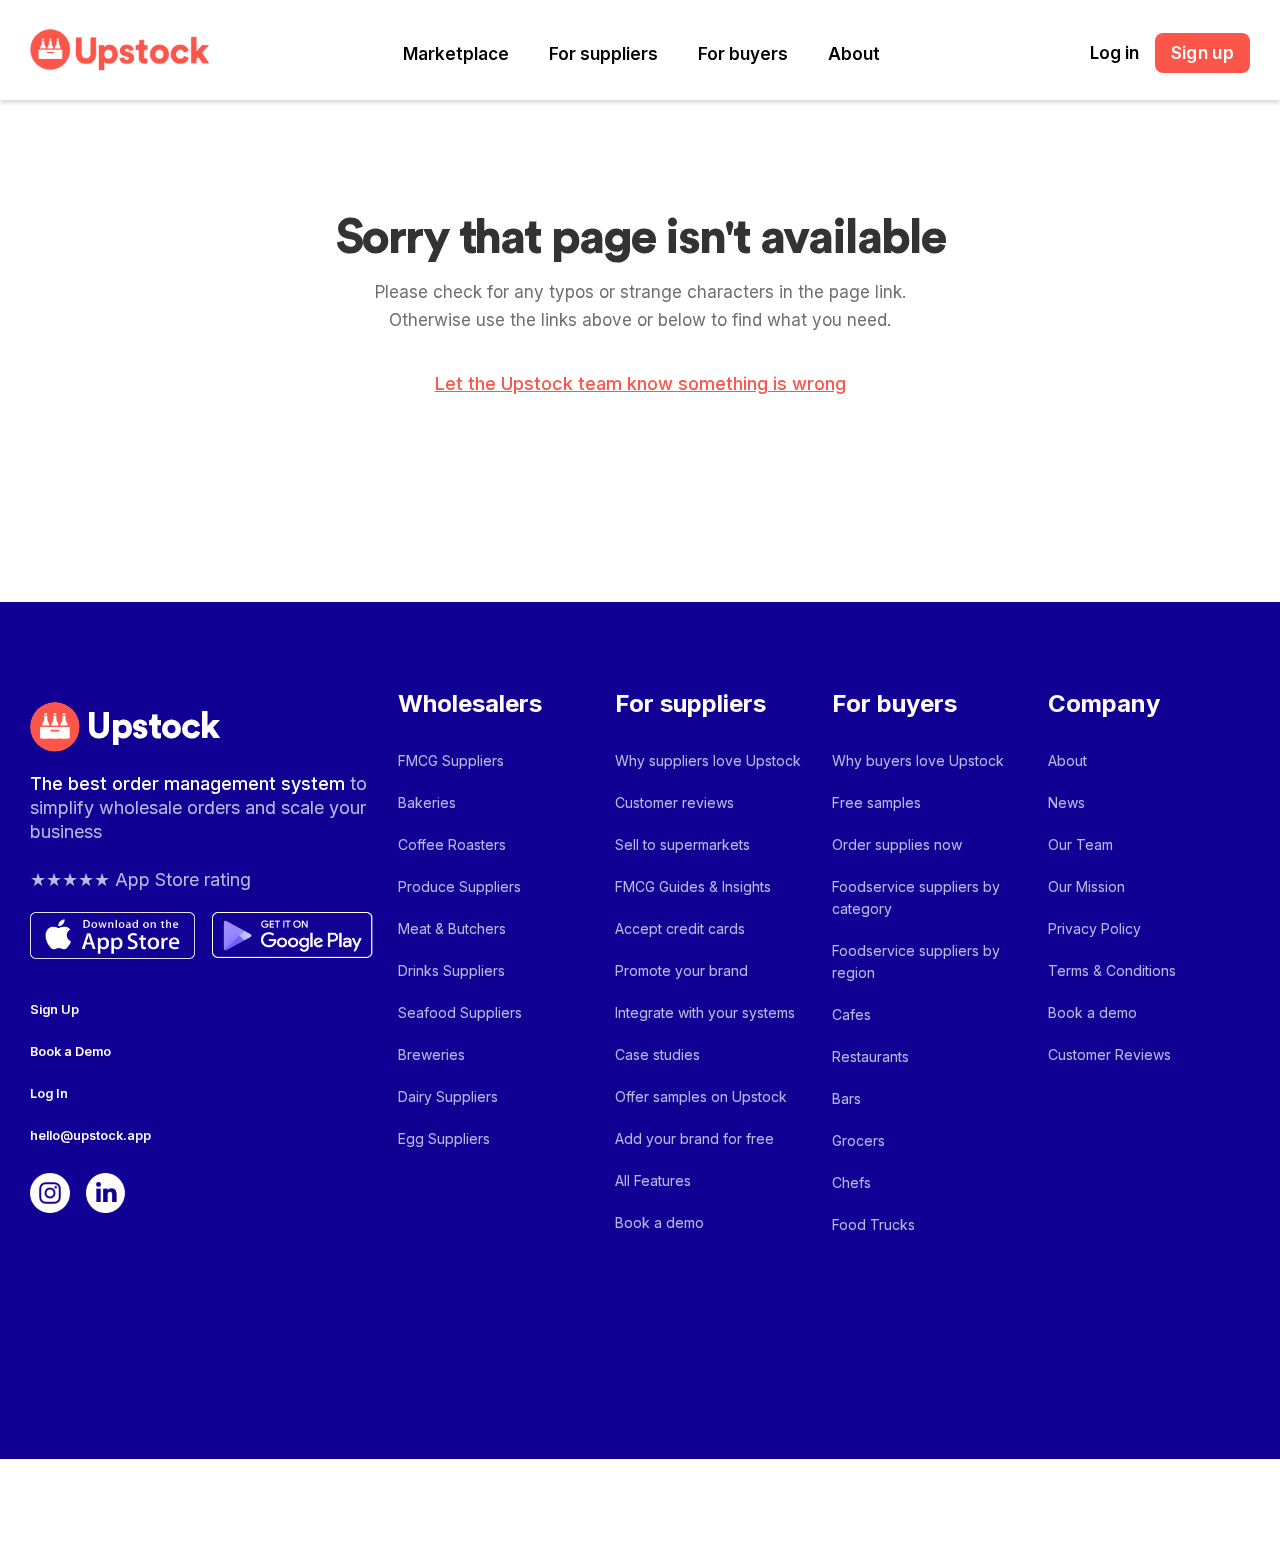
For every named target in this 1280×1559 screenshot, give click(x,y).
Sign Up (54, 1009)
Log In (49, 1093)
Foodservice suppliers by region (916, 961)
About (854, 54)
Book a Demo (70, 1051)
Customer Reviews (1109, 1054)
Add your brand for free (694, 1138)
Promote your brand (681, 970)
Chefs (851, 1182)
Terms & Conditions (1112, 970)
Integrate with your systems (705, 1012)
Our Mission (1086, 886)
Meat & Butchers (452, 928)
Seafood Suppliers (460, 1012)
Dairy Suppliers (448, 1096)
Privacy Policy (1094, 928)
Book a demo (659, 1222)
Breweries (431, 1054)
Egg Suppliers (444, 1138)
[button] (456, 54)
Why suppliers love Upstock (708, 760)
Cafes (851, 1014)
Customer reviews (674, 802)
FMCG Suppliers (451, 760)
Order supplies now (897, 844)
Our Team (1080, 844)
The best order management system (190, 783)
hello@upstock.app (90, 1135)
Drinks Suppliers (451, 970)
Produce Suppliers (459, 886)
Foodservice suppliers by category (916, 897)
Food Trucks (873, 1224)
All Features (653, 1180)
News (1066, 802)
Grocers (858, 1140)
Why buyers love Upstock (918, 760)
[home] (120, 49)
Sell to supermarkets (682, 844)
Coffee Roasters (452, 844)
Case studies (657, 1054)
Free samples (876, 802)
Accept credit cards (680, 928)
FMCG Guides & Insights (693, 886)
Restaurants (870, 1056)
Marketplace (456, 54)
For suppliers (603, 54)
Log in (1114, 53)
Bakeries (427, 802)
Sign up (1202, 53)
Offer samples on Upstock (701, 1096)
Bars (846, 1098)
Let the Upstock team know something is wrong (640, 384)
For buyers (743, 54)
